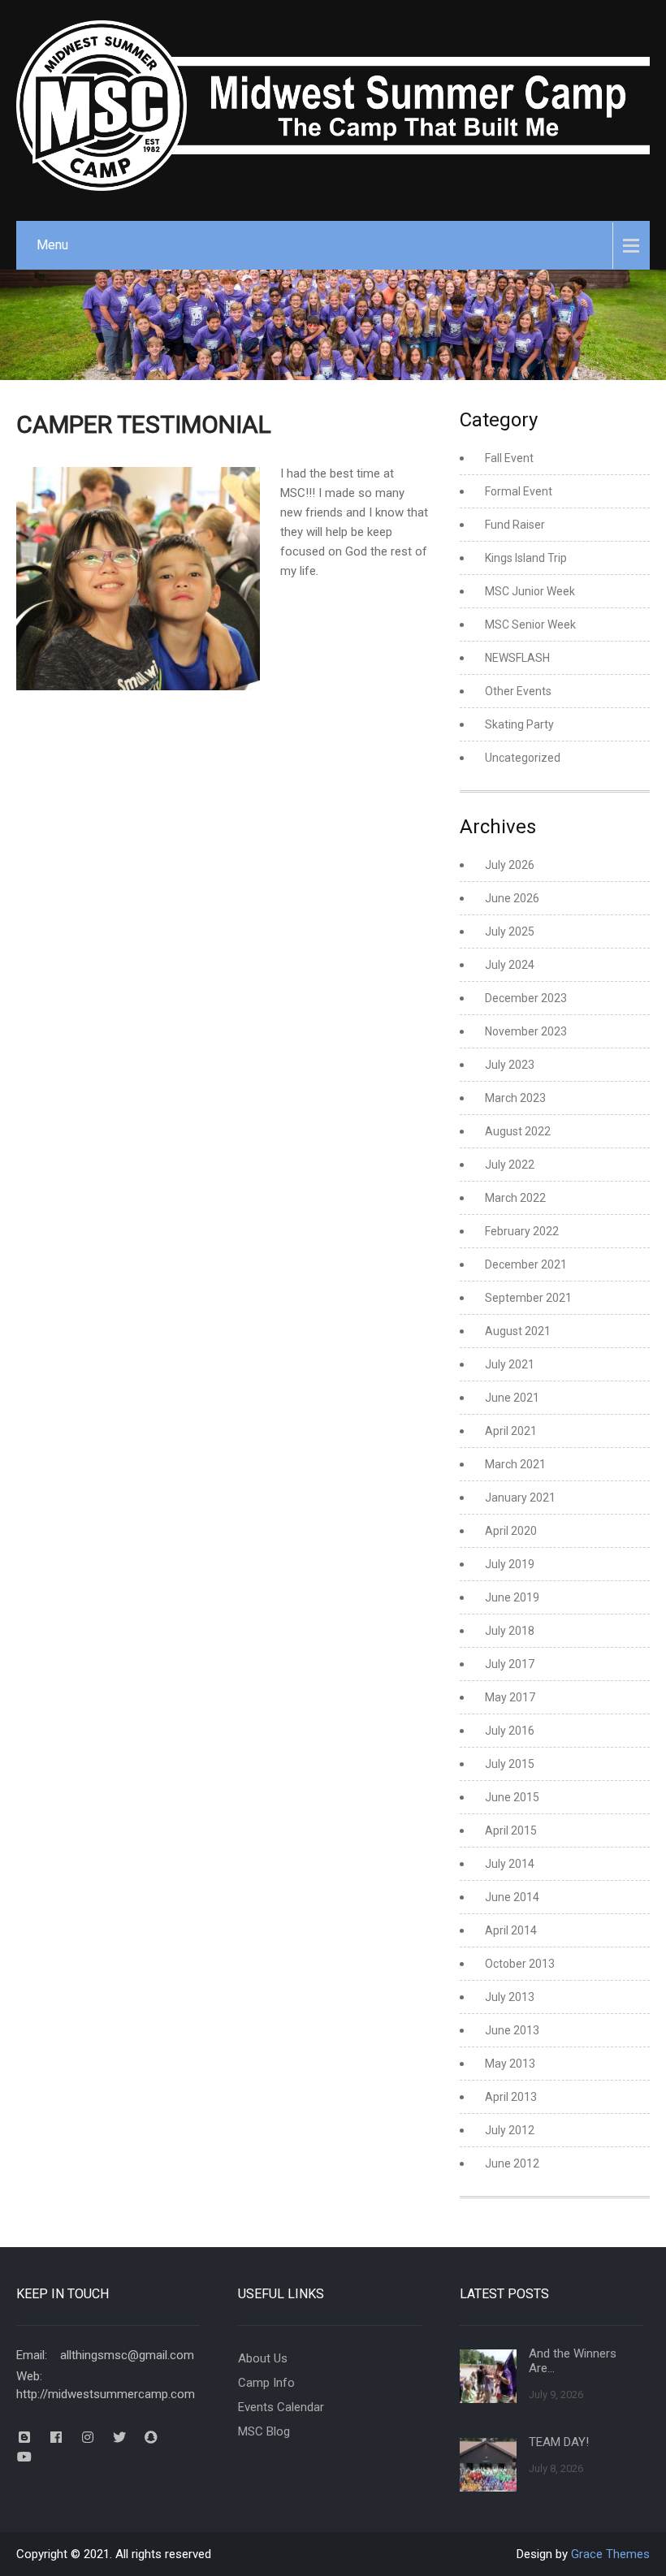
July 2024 (510, 965)
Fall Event (509, 458)
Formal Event (519, 491)
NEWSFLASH (517, 658)
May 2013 (510, 2064)
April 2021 (511, 1431)
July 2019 (510, 1564)
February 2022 (522, 1231)
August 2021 (518, 1331)
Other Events (518, 691)
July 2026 (510, 865)
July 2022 (510, 1165)
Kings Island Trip (526, 558)
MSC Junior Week (530, 591)
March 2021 (515, 1464)
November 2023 (526, 1031)
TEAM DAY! (559, 2442)
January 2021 (520, 1498)
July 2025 (510, 931)
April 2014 (511, 1930)
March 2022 (515, 1198)
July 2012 (510, 2130)
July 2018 (510, 1631)
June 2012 (512, 2163)
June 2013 (512, 2030)
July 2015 (510, 1764)
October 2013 (520, 1964)
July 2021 (510, 1364)
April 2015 (511, 1830)
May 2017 (510, 1697)
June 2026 (512, 898)
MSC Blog (264, 2431)
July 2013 (510, 1997)
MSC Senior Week (530, 625)
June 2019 (512, 1597)
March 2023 (515, 1098)
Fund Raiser (515, 525)
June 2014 (512, 1897)
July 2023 (510, 1065)
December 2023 (526, 998)
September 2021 (528, 1298)
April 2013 (511, 2097)
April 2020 (511, 1531)
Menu (52, 245)
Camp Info (266, 2383)
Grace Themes (610, 2554)
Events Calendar (281, 2407)
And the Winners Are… (573, 2361)
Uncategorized (523, 758)
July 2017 (510, 1664)
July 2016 (510, 1731)
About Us (263, 2358)
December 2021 (526, 1264)
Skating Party (519, 724)
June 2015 (512, 1797)
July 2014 (510, 1864)
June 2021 (512, 1398)
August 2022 (518, 1131)
